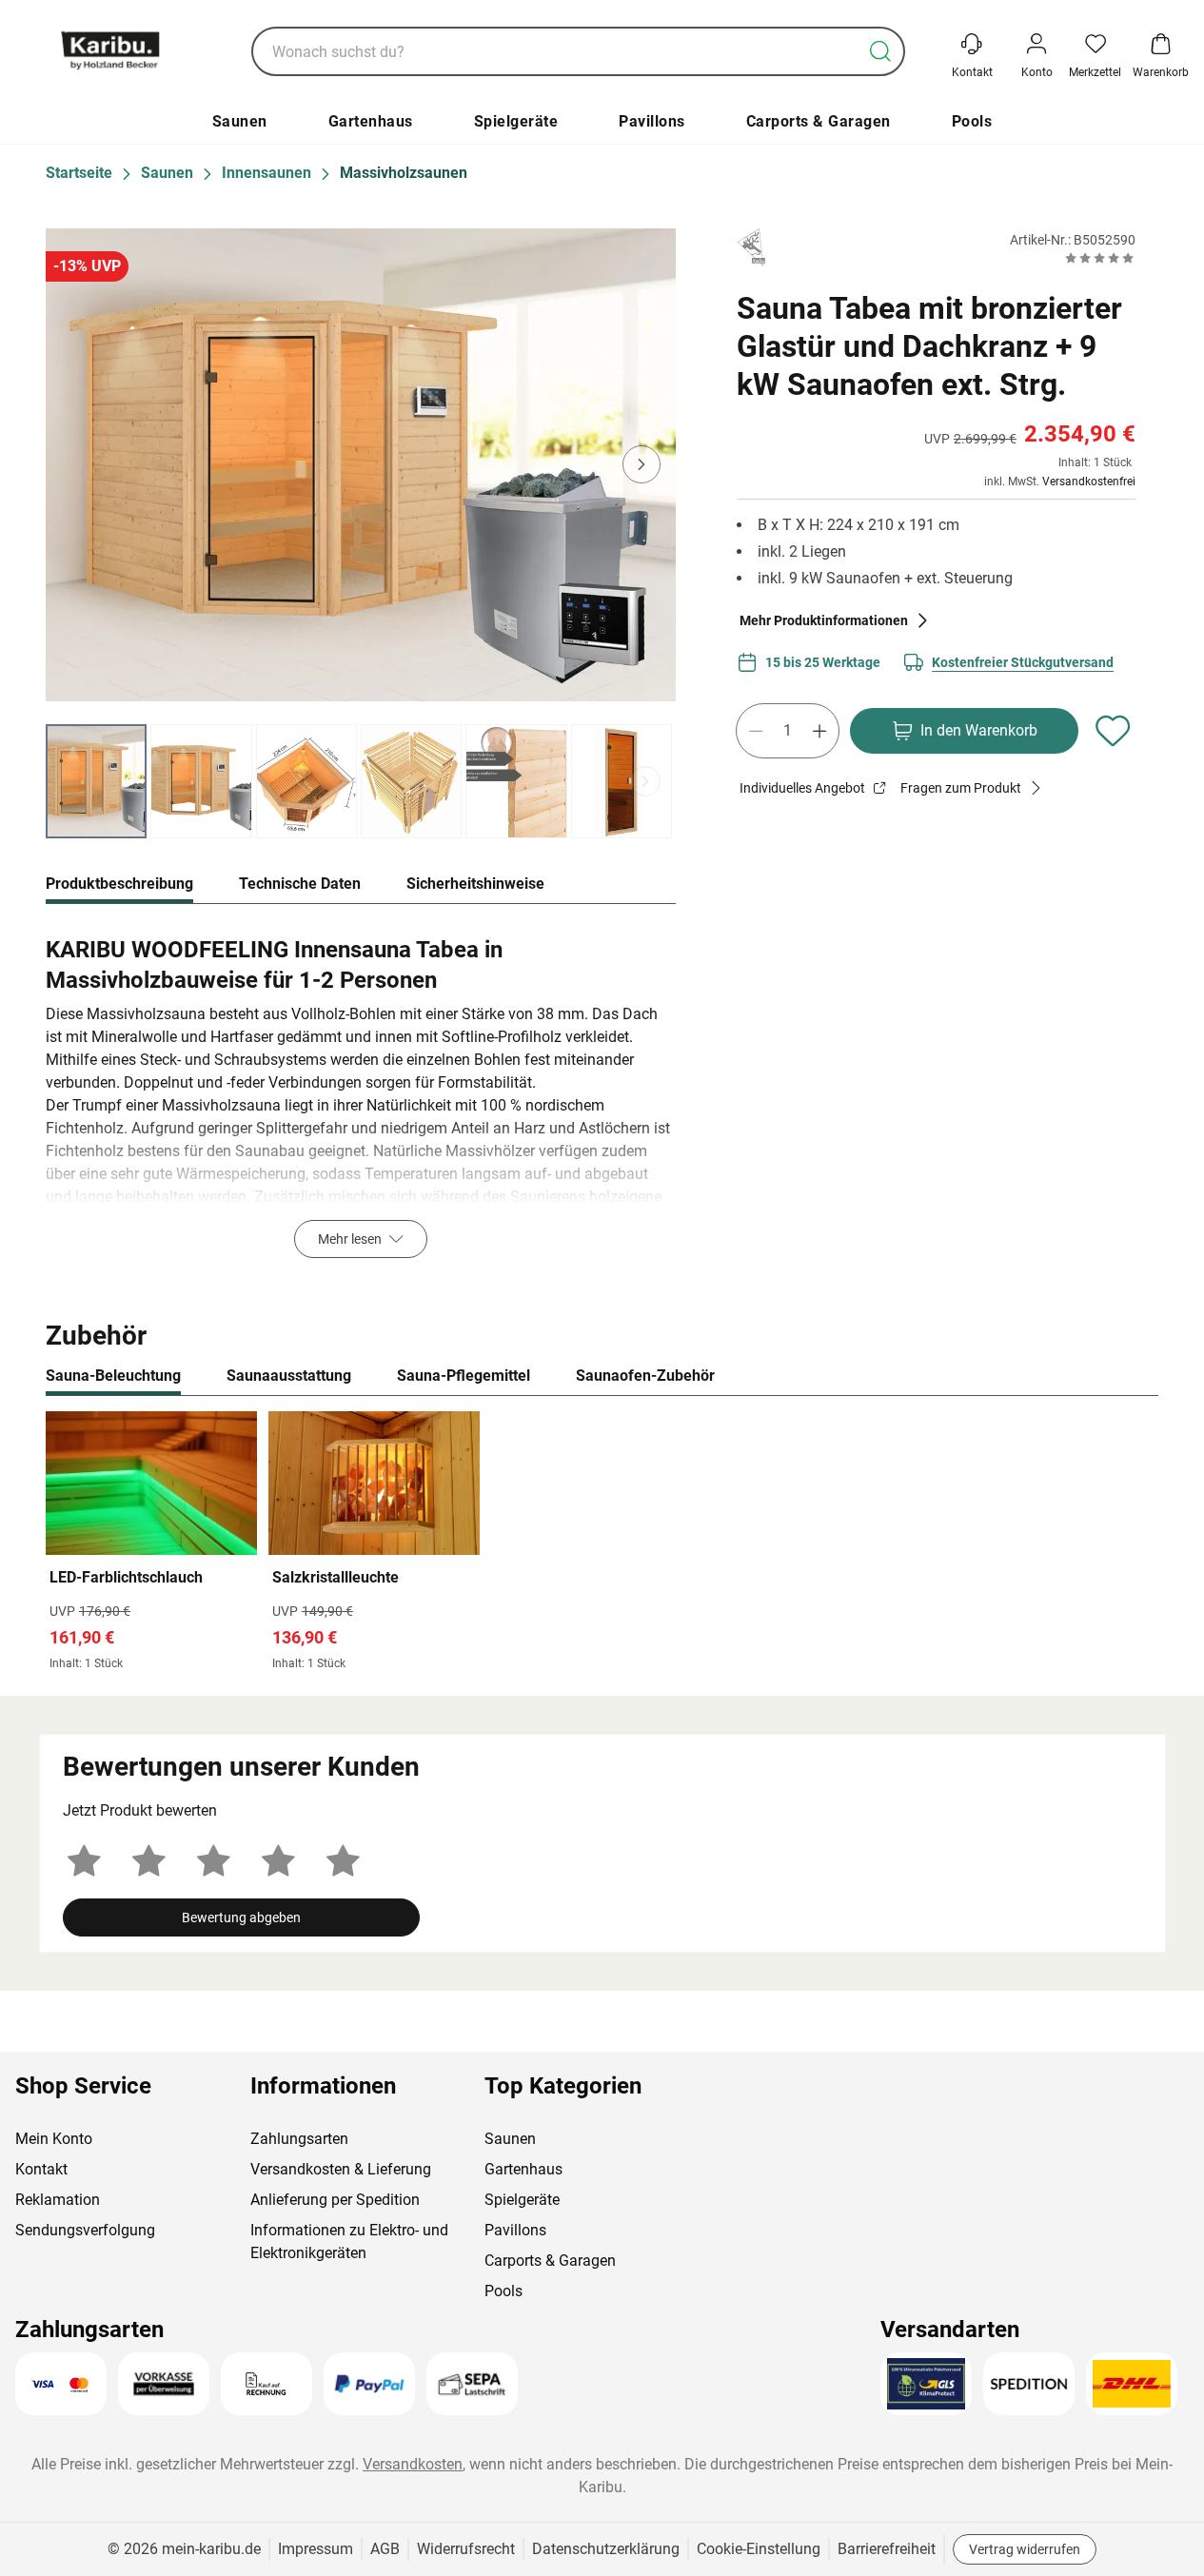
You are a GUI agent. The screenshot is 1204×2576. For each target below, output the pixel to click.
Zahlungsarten (299, 2139)
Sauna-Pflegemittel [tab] (464, 1376)
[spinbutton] (788, 731)
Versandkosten (413, 2464)
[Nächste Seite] (645, 781)
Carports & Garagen (819, 121)
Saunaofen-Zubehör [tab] (645, 1376)
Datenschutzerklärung (606, 2549)
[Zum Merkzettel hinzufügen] (1113, 731)
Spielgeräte (516, 121)
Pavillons (652, 121)
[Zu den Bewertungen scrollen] (1100, 258)
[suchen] (880, 51)
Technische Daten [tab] (300, 884)
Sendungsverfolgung (85, 2230)
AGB (385, 2549)
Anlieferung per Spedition (335, 2200)
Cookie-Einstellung (759, 2549)
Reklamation (58, 2200)
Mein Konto (54, 2139)
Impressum (316, 2549)
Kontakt (41, 2169)
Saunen (240, 121)
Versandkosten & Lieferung (341, 2169)
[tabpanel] (361, 1092)
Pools (972, 121)
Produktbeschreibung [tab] (119, 884)
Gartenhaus (371, 121)
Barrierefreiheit (887, 2549)
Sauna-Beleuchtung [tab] (113, 1376)
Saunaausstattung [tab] (289, 1376)
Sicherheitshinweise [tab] (475, 884)
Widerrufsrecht (466, 2549)
